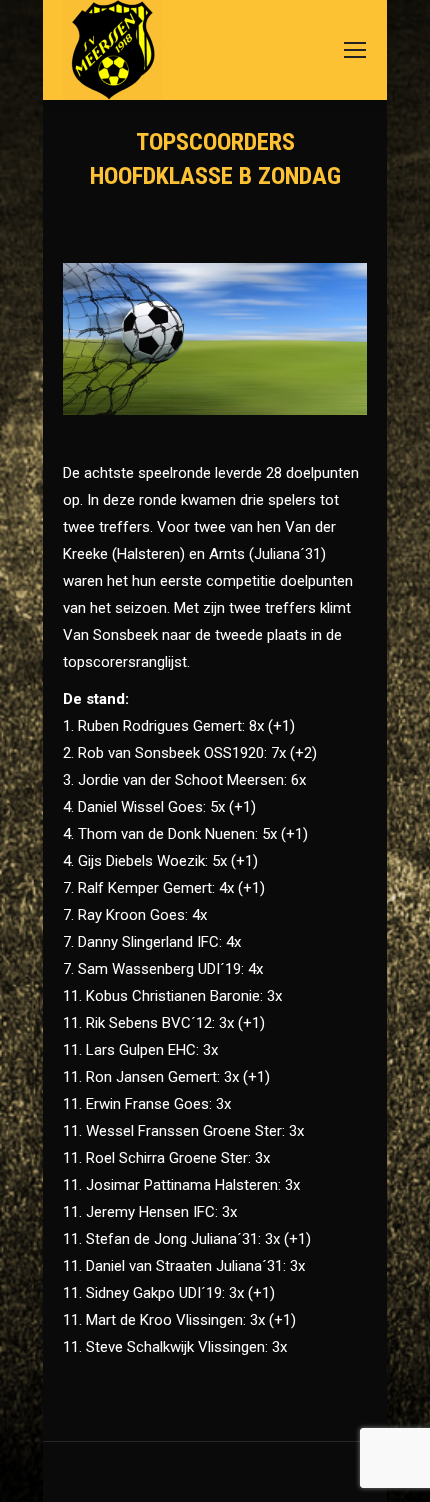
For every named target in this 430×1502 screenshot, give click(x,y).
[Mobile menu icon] (355, 50)
